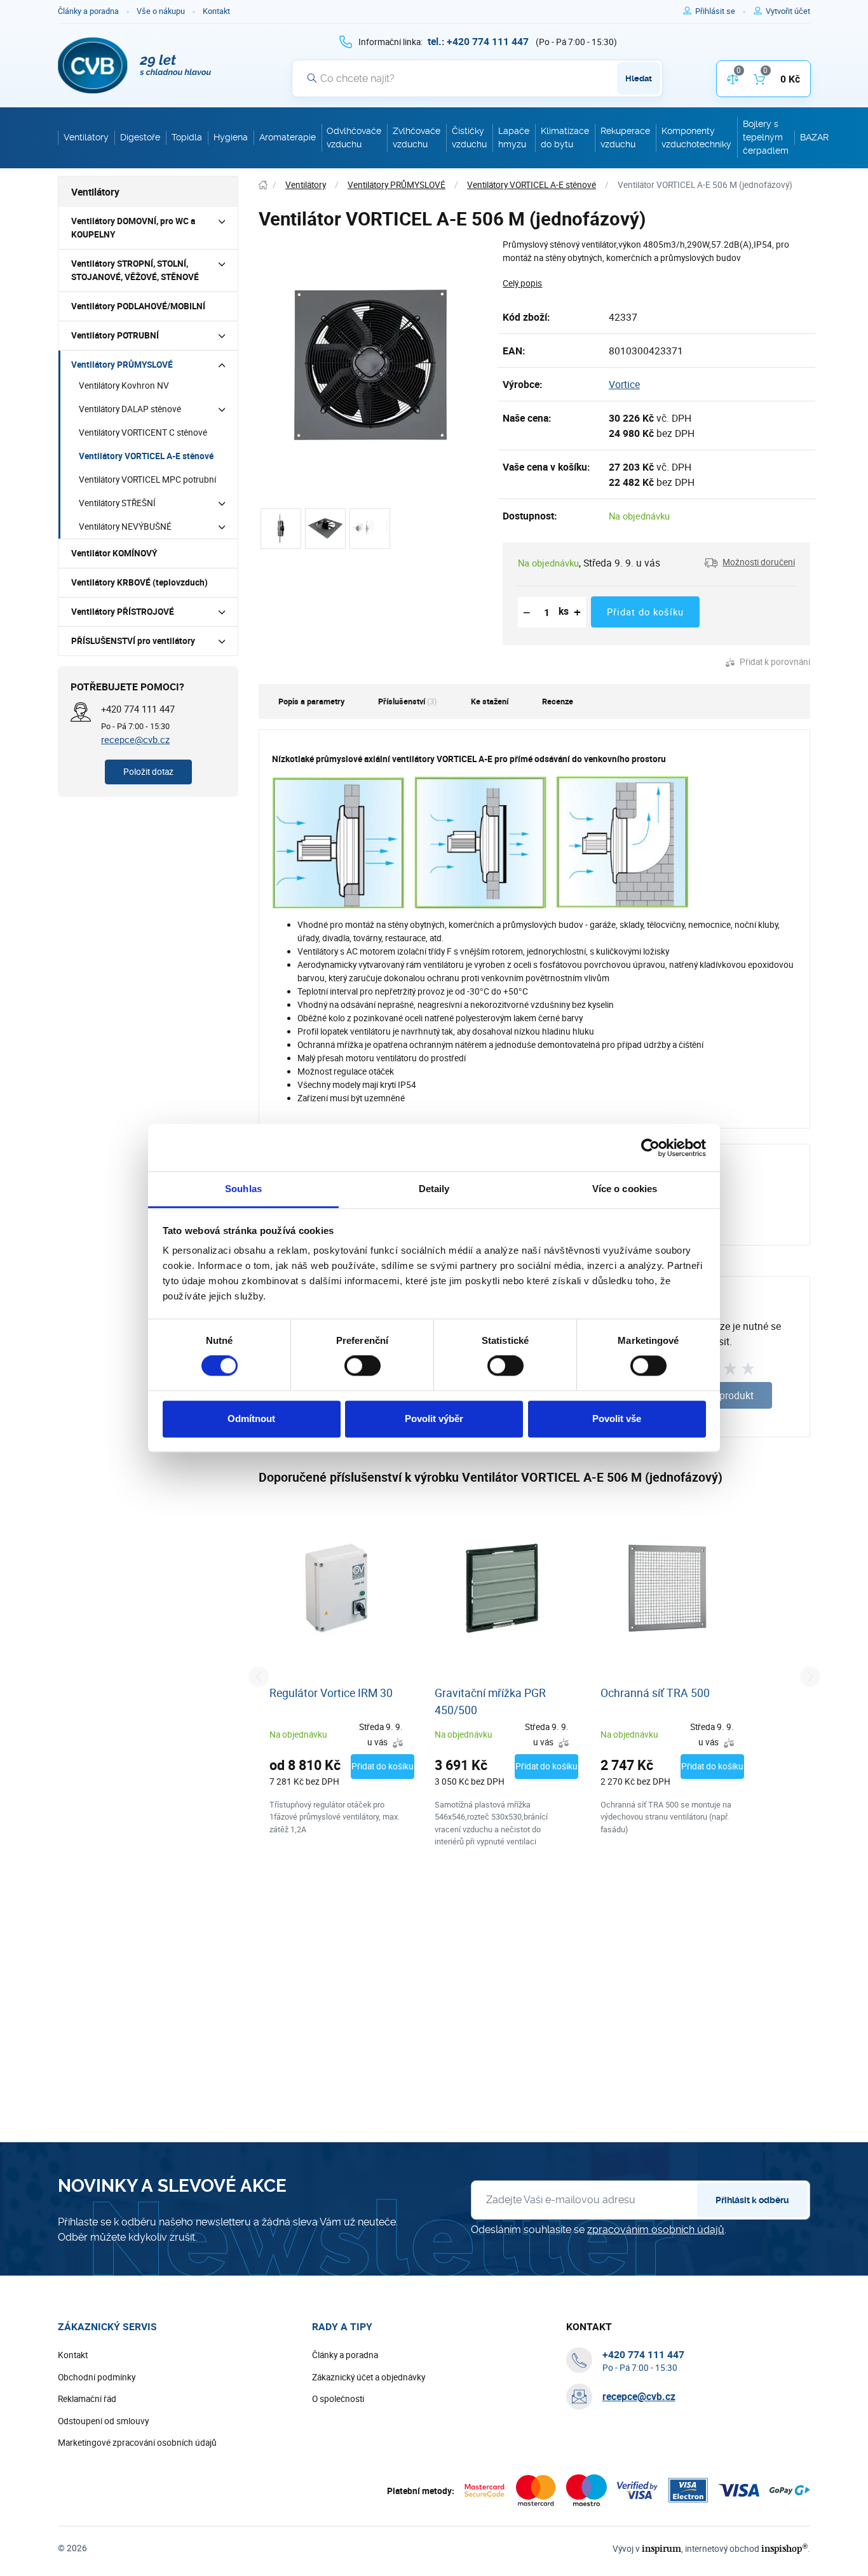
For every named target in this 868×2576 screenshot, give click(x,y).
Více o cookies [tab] (625, 1189)
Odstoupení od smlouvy (103, 2421)
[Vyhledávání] (312, 78)
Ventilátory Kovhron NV (124, 386)
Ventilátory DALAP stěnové (130, 409)
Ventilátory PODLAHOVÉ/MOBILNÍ (138, 306)
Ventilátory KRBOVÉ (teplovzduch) (139, 582)
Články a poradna (88, 11)
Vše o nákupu (161, 11)
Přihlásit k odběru (752, 2200)
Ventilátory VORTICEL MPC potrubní (147, 480)
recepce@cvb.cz (135, 739)
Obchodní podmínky (97, 2377)
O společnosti (338, 2399)
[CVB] (135, 65)
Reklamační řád (87, 2399)
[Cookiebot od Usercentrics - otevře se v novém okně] (650, 1148)
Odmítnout (251, 1419)
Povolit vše (617, 1419)
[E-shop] (263, 185)
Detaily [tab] (434, 1189)
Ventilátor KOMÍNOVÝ (114, 553)
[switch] (363, 1366)
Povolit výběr (434, 1419)
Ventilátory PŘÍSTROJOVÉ (123, 612)
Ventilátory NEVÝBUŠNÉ (125, 527)
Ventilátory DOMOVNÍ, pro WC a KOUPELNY (133, 228)
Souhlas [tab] (243, 1189)
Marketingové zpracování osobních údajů (137, 2443)
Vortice (624, 384)
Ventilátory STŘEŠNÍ (117, 503)
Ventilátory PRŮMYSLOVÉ (122, 365)
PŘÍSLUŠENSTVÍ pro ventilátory (133, 641)
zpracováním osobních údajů (656, 2230)
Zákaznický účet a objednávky (369, 2377)
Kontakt (216, 11)
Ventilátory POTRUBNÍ (115, 335)
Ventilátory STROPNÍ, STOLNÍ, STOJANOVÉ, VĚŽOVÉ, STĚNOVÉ (135, 270)
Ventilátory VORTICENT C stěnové (143, 433)
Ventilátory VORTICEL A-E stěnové (146, 456)
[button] (749, 563)
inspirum (661, 2548)
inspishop (784, 2548)
